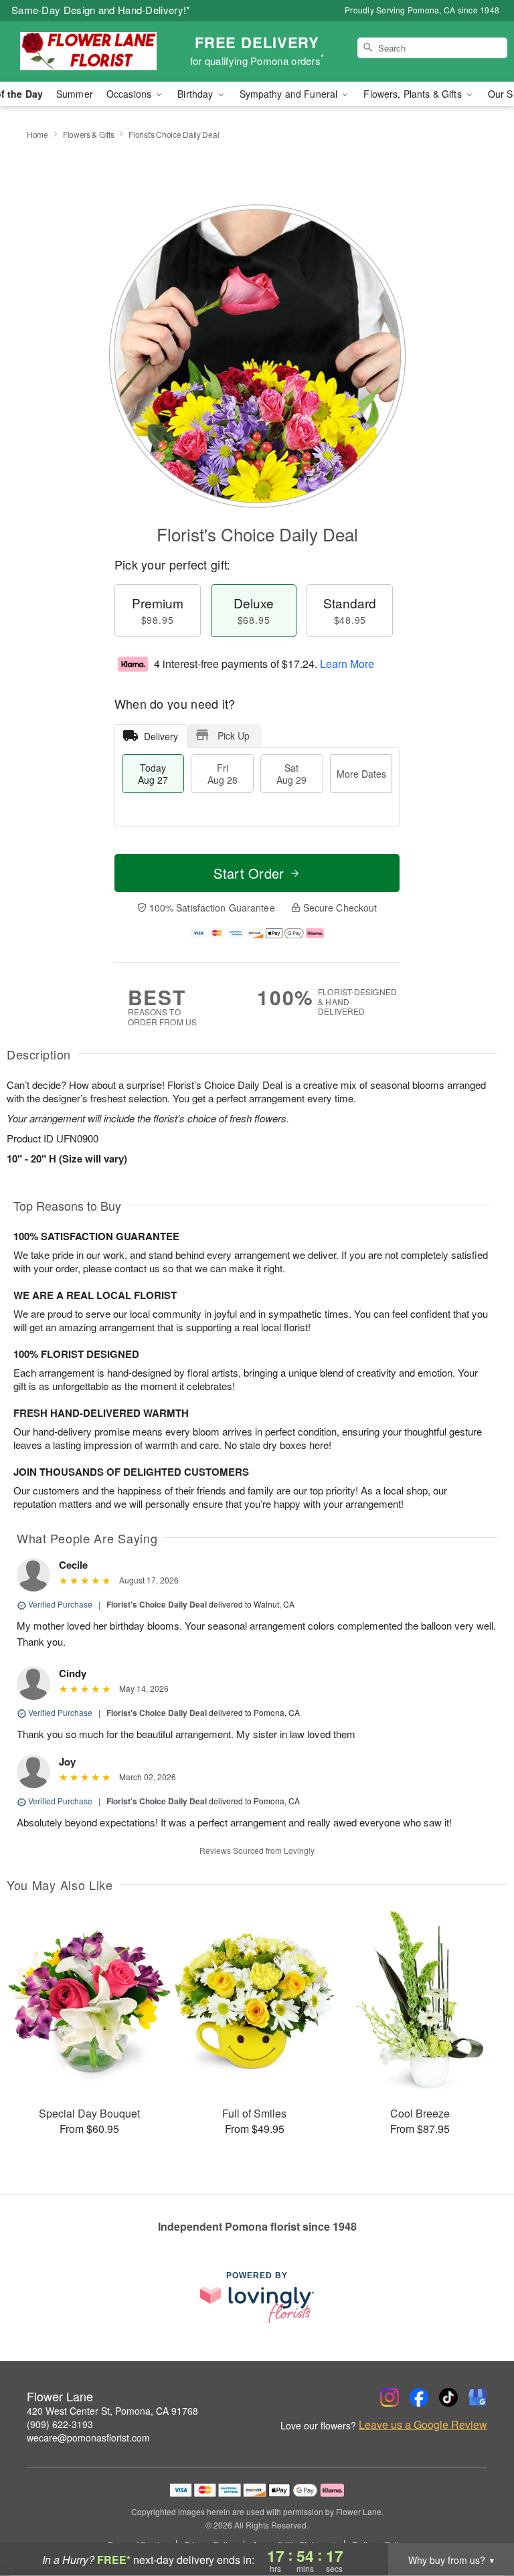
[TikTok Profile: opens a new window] (448, 2397)
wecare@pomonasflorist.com (88, 2437)
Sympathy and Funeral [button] (290, 94)
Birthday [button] (196, 94)
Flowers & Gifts (89, 134)
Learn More (347, 664)
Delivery (161, 736)
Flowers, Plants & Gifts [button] (414, 94)
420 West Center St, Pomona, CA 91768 (112, 2411)
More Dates (361, 774)
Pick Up (234, 736)
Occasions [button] (130, 94)
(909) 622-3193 (60, 2424)
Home (37, 134)
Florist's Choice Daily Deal (157, 1604)
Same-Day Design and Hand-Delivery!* (101, 10)
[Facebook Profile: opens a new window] (419, 2397)
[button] (479, 2519)
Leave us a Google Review (423, 2425)
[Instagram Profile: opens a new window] (390, 2397)
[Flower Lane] (88, 52)
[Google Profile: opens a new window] (478, 2397)
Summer (75, 94)
